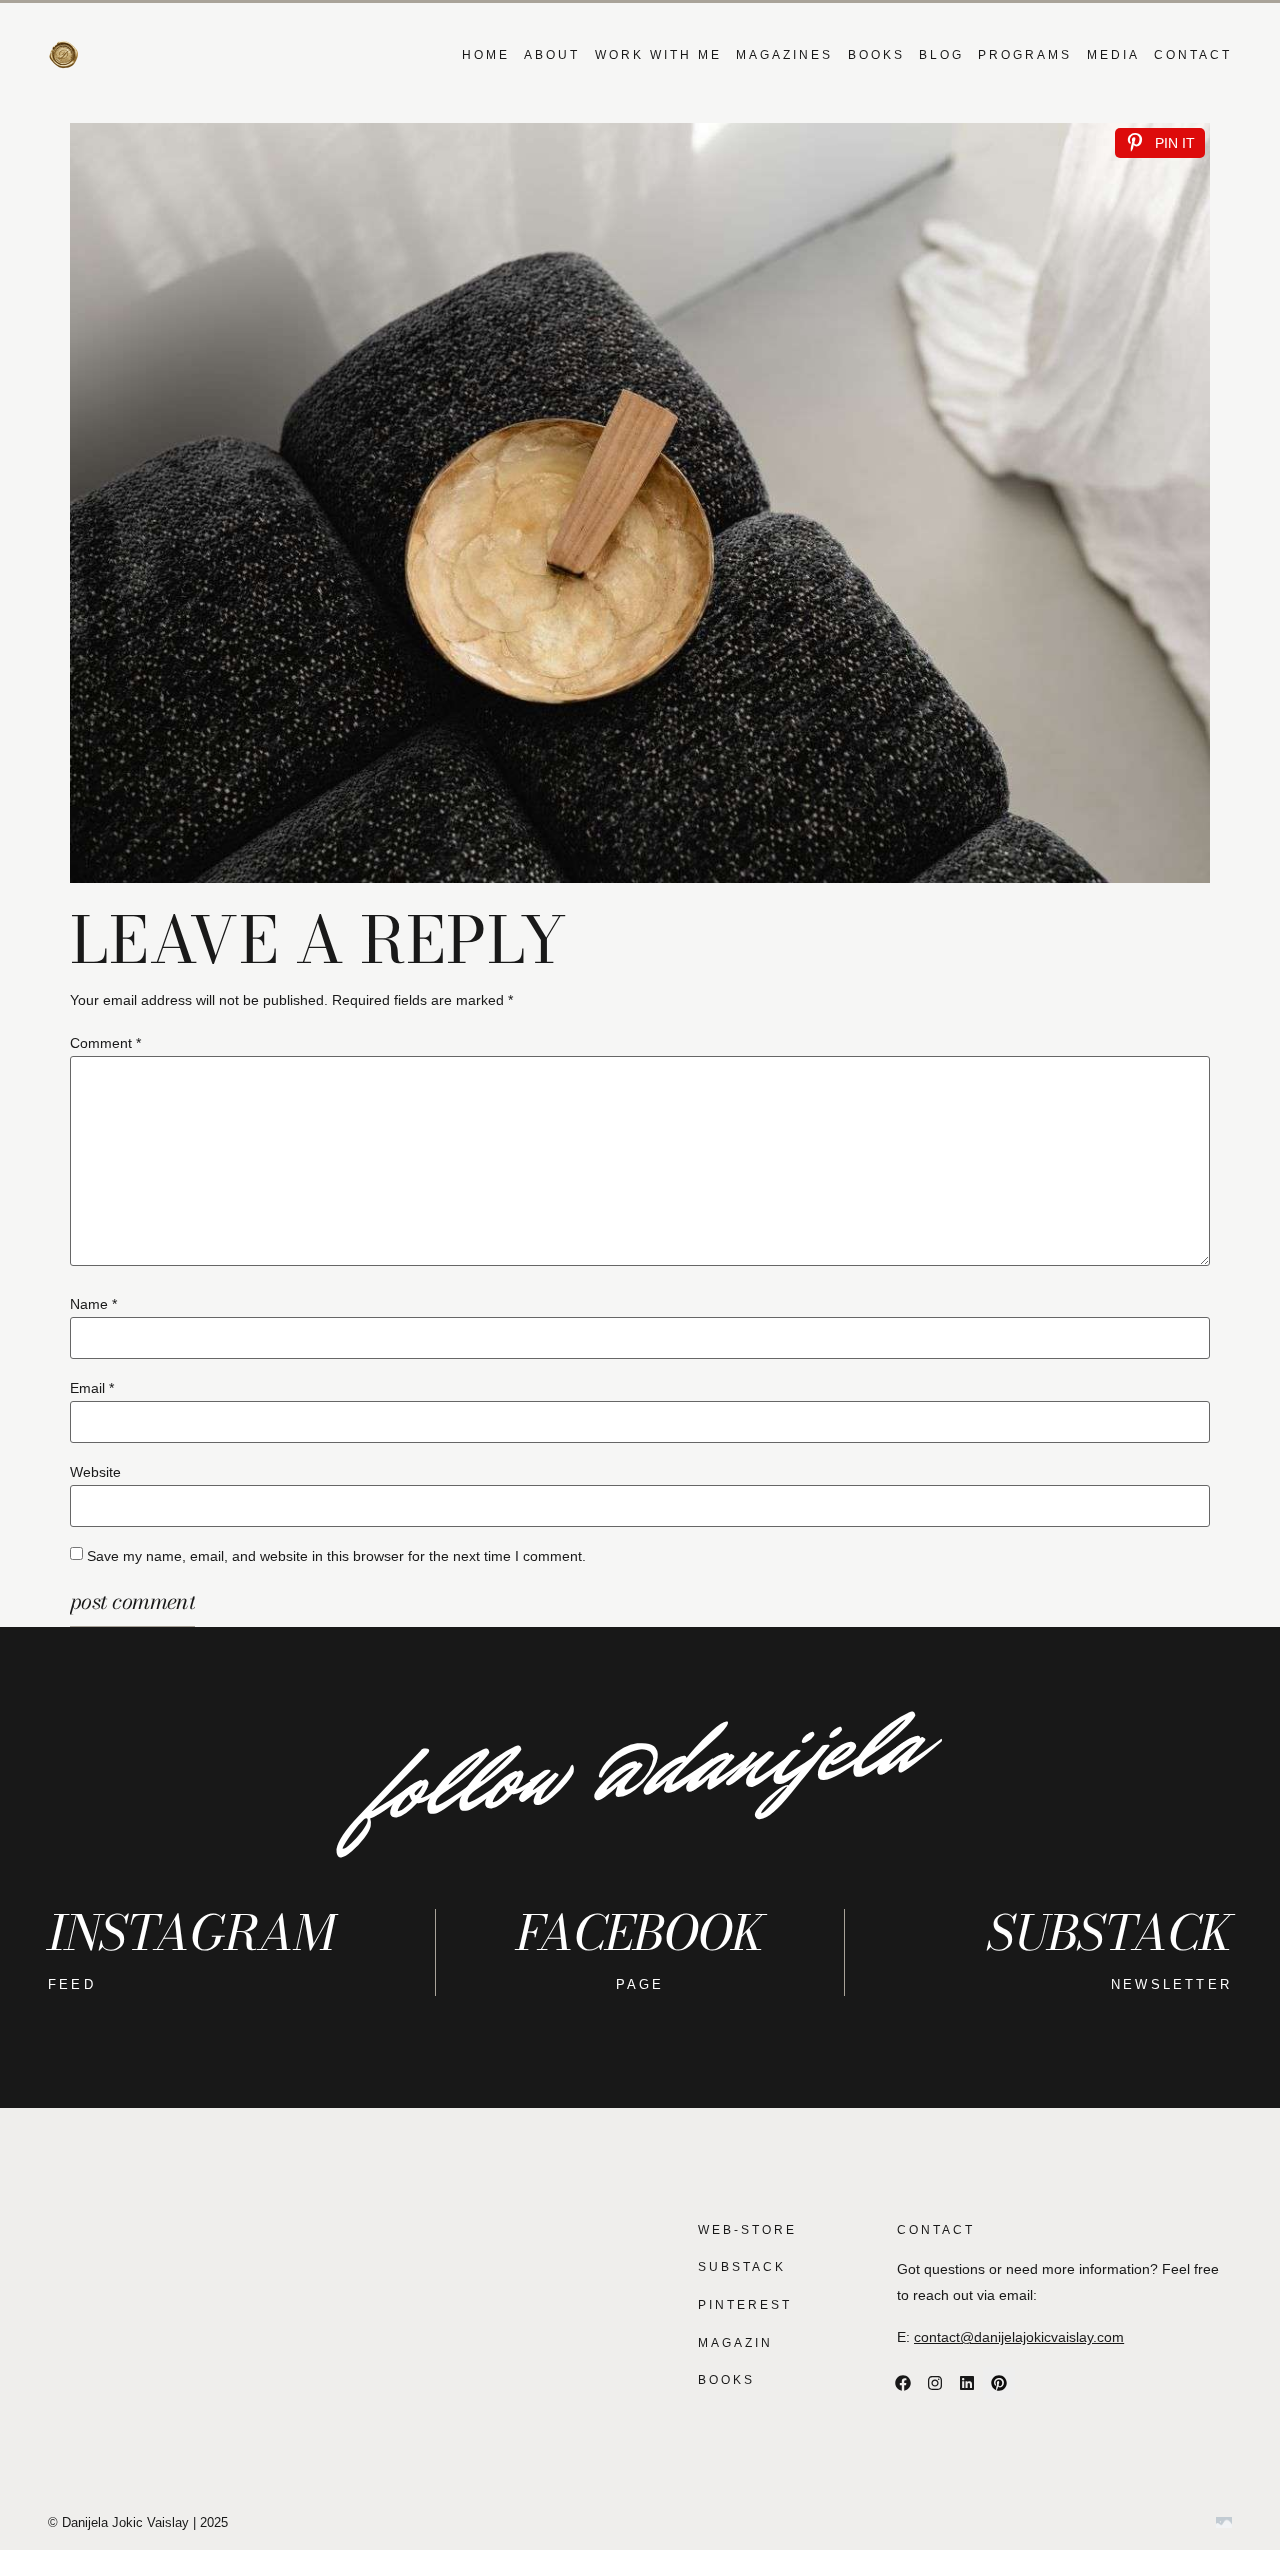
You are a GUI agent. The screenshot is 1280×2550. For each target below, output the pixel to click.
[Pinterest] (999, 2383)
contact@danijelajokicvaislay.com (1019, 2337)
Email (92, 1388)
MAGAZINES (784, 55)
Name (93, 1304)
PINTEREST (745, 2305)
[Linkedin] (967, 2383)
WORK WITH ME (658, 55)
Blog (941, 55)
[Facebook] (903, 2383)
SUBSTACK (742, 2267)
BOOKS (876, 55)
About (552, 55)
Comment (105, 1043)
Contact (1193, 55)
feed (72, 1984)
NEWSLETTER (1171, 1984)
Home (486, 55)
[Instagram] (935, 2383)
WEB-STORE (747, 2230)
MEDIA (1113, 55)
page (640, 1984)
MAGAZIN (735, 2343)
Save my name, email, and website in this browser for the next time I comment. (336, 1556)
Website (95, 1472)
